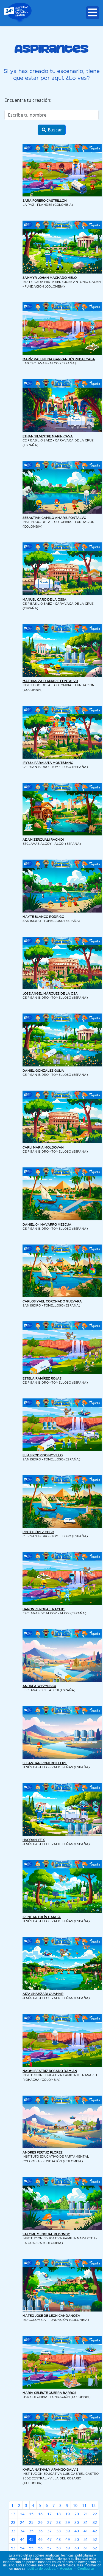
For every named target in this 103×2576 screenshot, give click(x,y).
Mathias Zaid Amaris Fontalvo (50, 681)
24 (22, 2522)
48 (59, 2539)
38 (59, 2531)
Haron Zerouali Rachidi (44, 1609)
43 (13, 2539)
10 (75, 2505)
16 (40, 2514)
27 (49, 2522)
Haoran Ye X (34, 1840)
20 (77, 2514)
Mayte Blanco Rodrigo (43, 917)
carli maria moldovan (43, 1148)
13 (13, 2514)
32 (95, 2522)
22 (95, 2514)
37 (49, 2531)
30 (77, 2522)
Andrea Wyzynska (39, 1686)
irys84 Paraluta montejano (48, 763)
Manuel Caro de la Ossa (44, 600)
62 (95, 2548)
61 (86, 2548)
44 (22, 2539)
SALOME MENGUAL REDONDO (46, 2234)
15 (31, 2514)
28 (59, 2522)
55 (31, 2548)
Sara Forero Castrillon (45, 201)
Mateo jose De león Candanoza (51, 2316)
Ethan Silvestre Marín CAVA (48, 437)
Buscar (54, 130)
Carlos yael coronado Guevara (52, 1302)
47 (49, 2539)
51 (86, 2539)
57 (49, 2548)
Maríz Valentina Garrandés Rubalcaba (59, 359)
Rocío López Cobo (38, 1532)
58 (59, 2548)
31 (86, 2522)
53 (13, 2548)
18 (59, 2514)
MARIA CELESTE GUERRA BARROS (49, 2393)
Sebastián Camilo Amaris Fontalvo (54, 518)
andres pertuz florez (43, 2153)
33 (13, 2531)
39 (68, 2531)
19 (68, 2514)
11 (84, 2505)
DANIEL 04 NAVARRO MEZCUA (47, 1225)
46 (40, 2539)
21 (86, 2514)
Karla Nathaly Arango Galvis (50, 2470)
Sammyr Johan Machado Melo (50, 278)
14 (22, 2514)
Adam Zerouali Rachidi (43, 840)
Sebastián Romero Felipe (45, 1763)
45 (31, 2539)
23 (13, 2522)
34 (22, 2531)
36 (40, 2531)
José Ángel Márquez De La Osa (50, 994)
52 (95, 2539)
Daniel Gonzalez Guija (43, 1071)
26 (40, 2522)
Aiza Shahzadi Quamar (43, 1994)
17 (49, 2514)
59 (68, 2548)
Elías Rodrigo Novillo (43, 1455)
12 (93, 2505)
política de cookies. (42, 2569)
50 (77, 2539)
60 (77, 2548)
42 (95, 2531)
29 (68, 2522)
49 (68, 2539)
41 (86, 2531)
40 (77, 2531)
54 (22, 2548)
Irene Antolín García (42, 1917)
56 (40, 2548)
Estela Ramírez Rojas (42, 1379)
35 (31, 2531)
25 (31, 2522)
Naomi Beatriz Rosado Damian (50, 2071)
